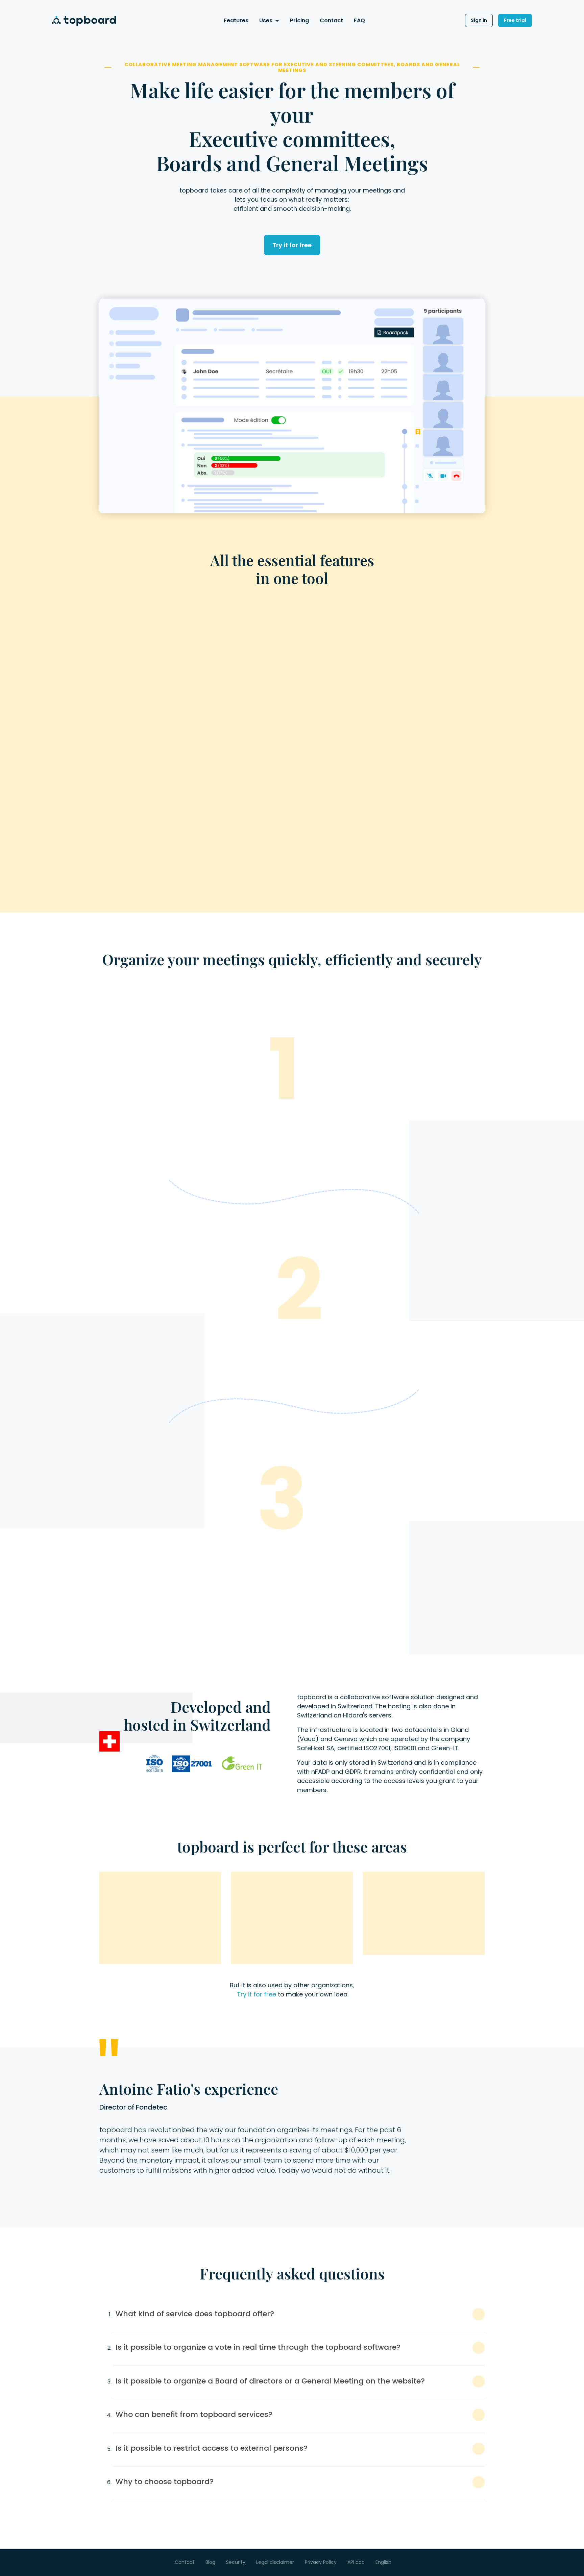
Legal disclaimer (275, 2562)
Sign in (479, 20)
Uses (266, 20)
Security (236, 2562)
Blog (210, 2562)
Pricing (299, 20)
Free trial (515, 20)
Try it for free (292, 245)
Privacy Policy (321, 2562)
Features (236, 20)
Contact (331, 20)
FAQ (359, 20)
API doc (356, 2562)
